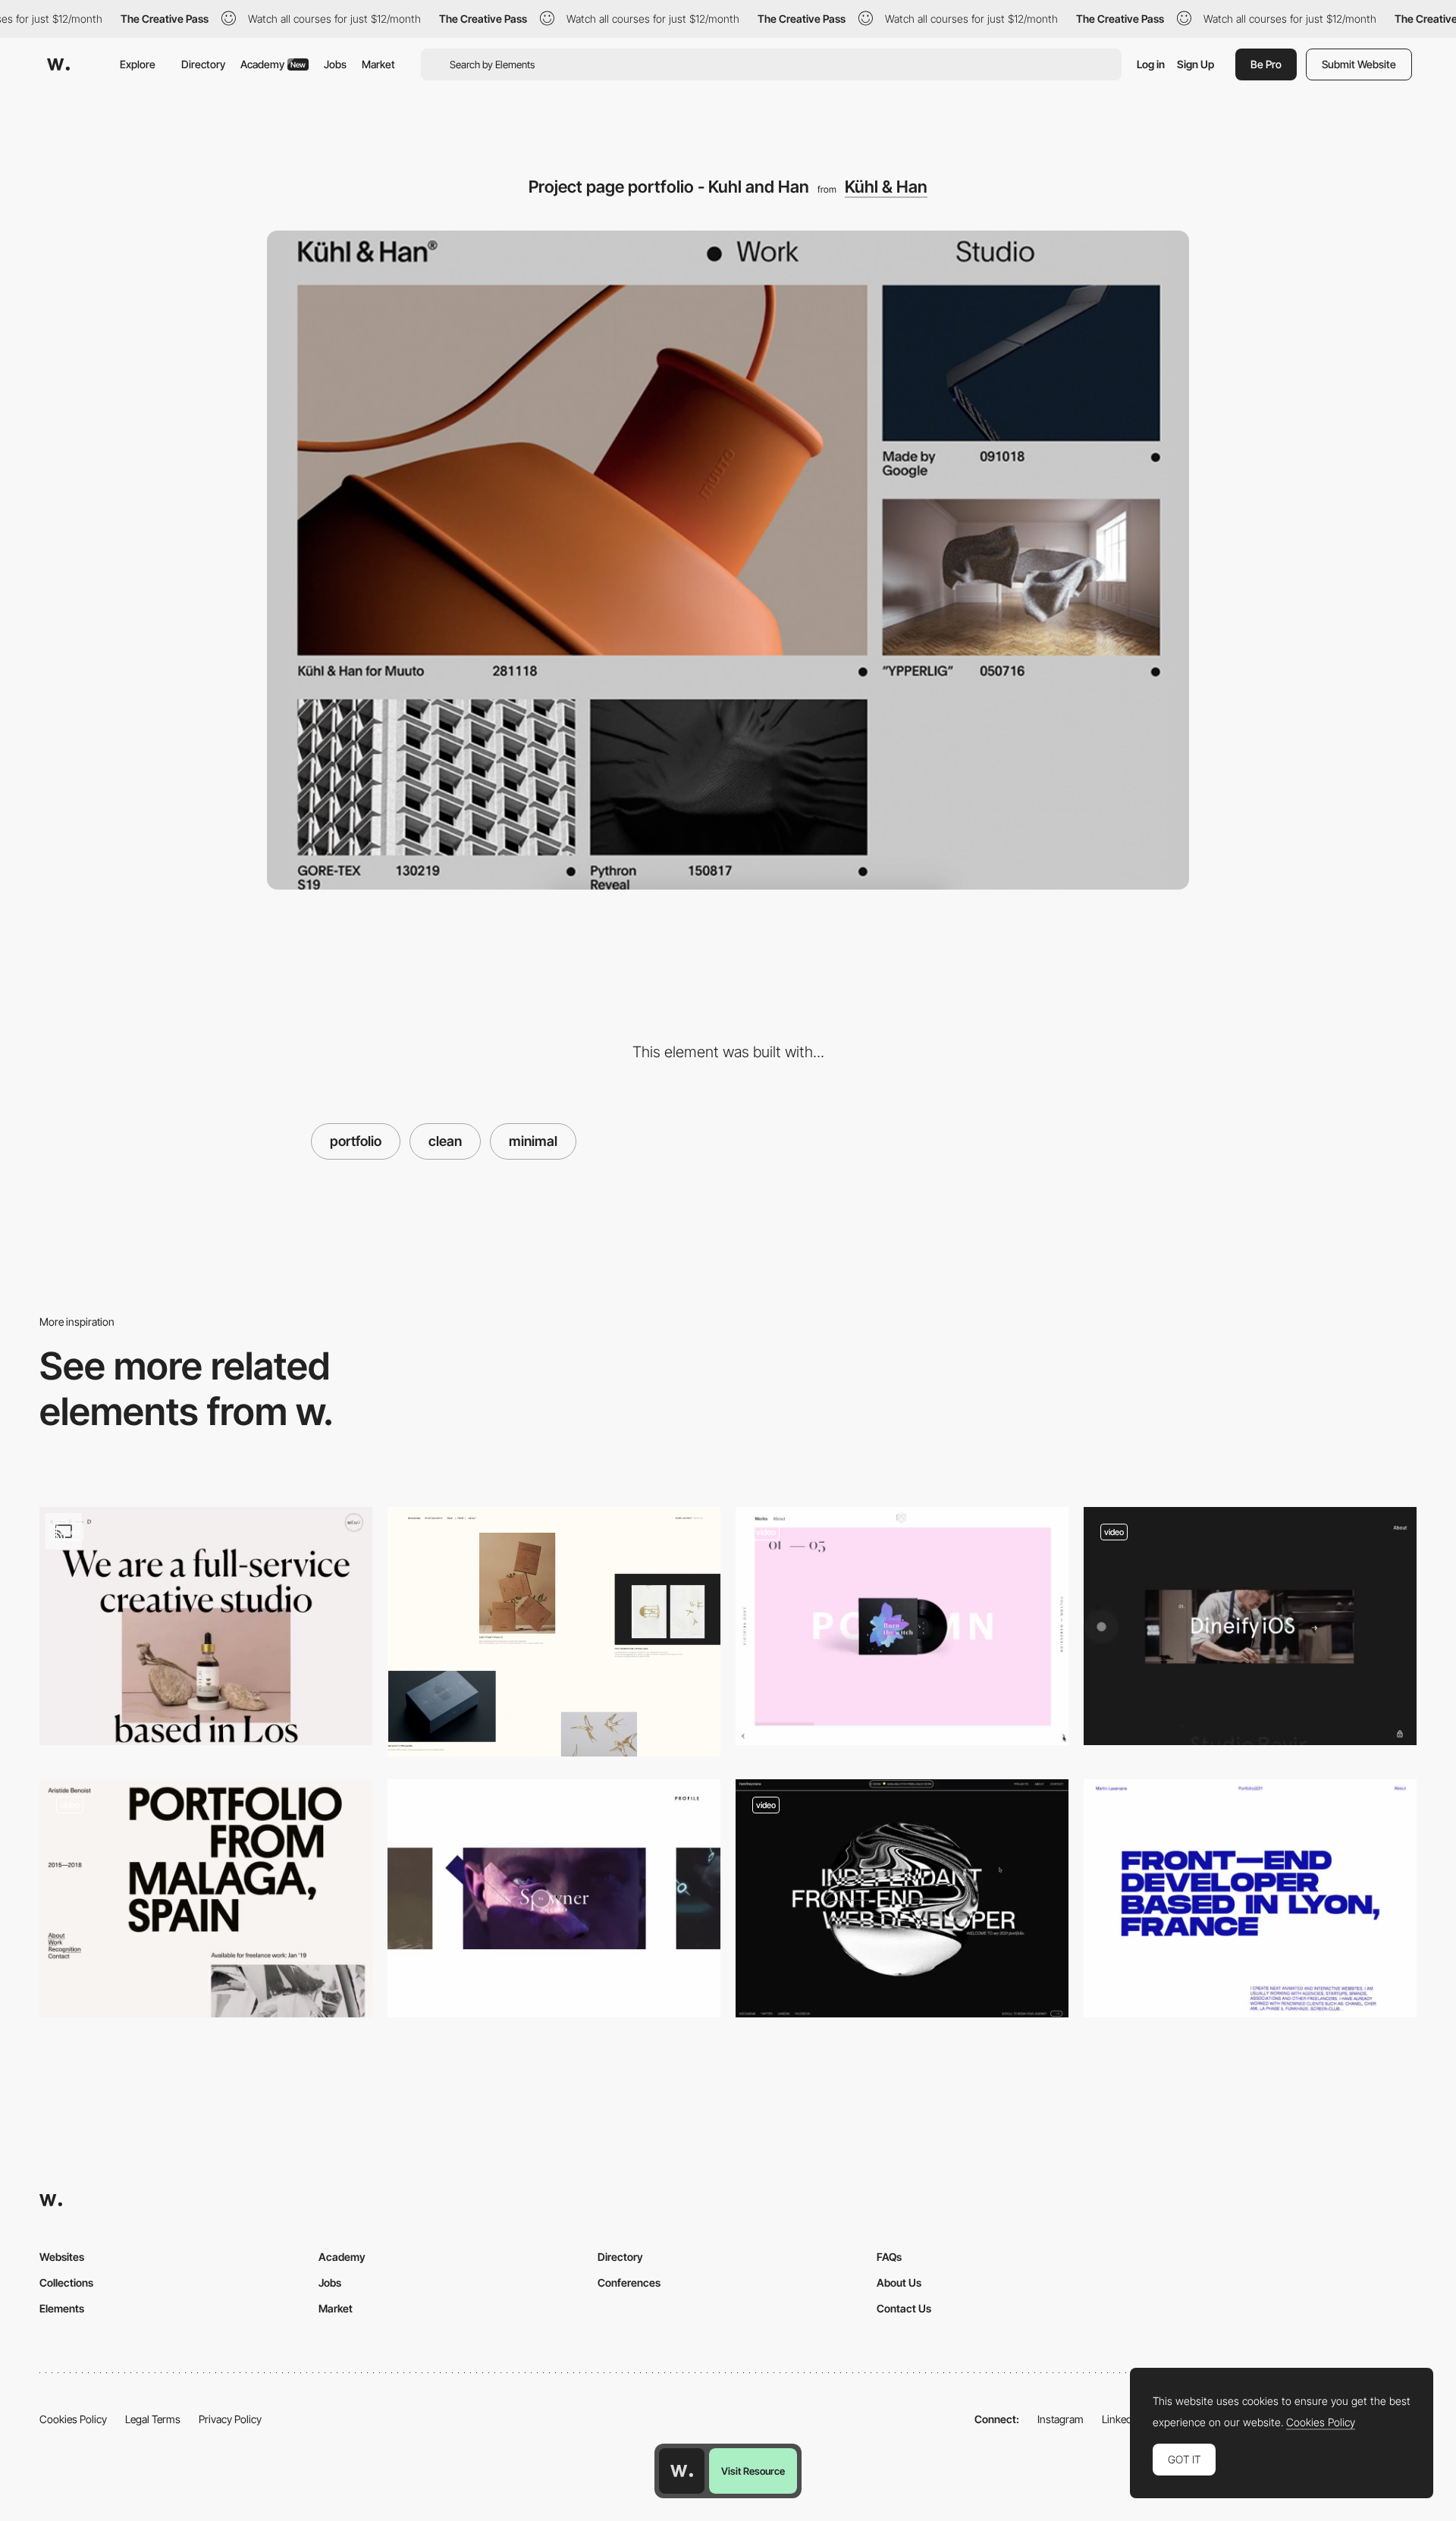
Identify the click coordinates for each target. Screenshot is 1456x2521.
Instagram (1061, 2419)
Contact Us (904, 2308)
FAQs (889, 2257)
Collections (66, 2282)
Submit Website (1359, 64)
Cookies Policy (73, 2419)
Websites (62, 2257)
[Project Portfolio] (554, 1632)
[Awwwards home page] (682, 2471)
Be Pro (1266, 64)
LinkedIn (1121, 2419)
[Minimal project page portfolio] (554, 1898)
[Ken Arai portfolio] (1250, 1626)
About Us (899, 2282)
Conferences (629, 2282)
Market (378, 64)
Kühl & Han (886, 187)
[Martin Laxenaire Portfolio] (1250, 1898)
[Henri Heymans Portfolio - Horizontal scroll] (902, 1898)
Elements (62, 2308)
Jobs (335, 64)
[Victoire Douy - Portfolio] (902, 1626)
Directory (203, 64)
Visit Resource (753, 2471)
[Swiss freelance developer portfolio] (206, 1898)
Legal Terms (153, 2419)
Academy (273, 64)
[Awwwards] (58, 64)
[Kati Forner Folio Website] (206, 1626)
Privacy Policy (230, 2419)
